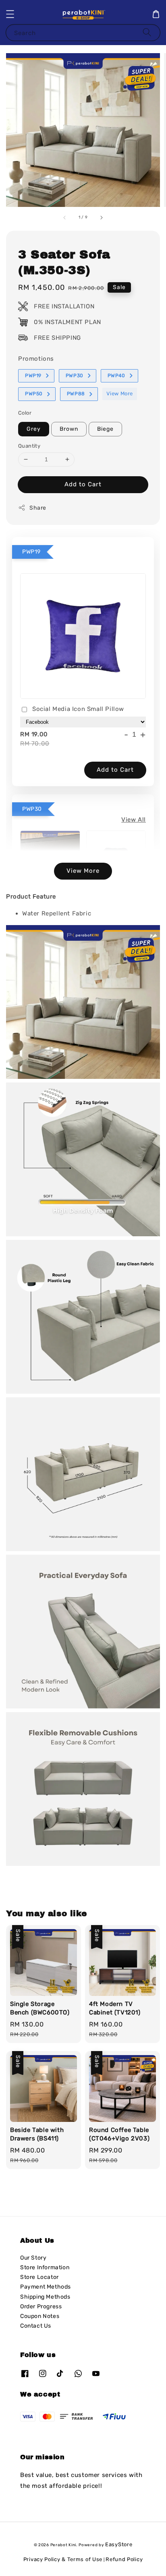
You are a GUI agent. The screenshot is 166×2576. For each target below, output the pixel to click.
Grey (34, 429)
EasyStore (119, 2544)
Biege (105, 429)
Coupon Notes (40, 2316)
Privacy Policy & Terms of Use (63, 2559)
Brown (69, 429)
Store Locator (39, 2277)
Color (25, 413)
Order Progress (41, 2306)
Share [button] (38, 508)
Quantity (29, 446)
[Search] (147, 32)
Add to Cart (83, 484)
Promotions (36, 359)
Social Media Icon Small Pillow (78, 709)
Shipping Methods (45, 2297)
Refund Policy (124, 2559)
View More (120, 394)
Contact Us (36, 2326)
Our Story (33, 2258)
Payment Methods (46, 2287)
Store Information (45, 2267)
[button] (10, 14)
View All (134, 820)
